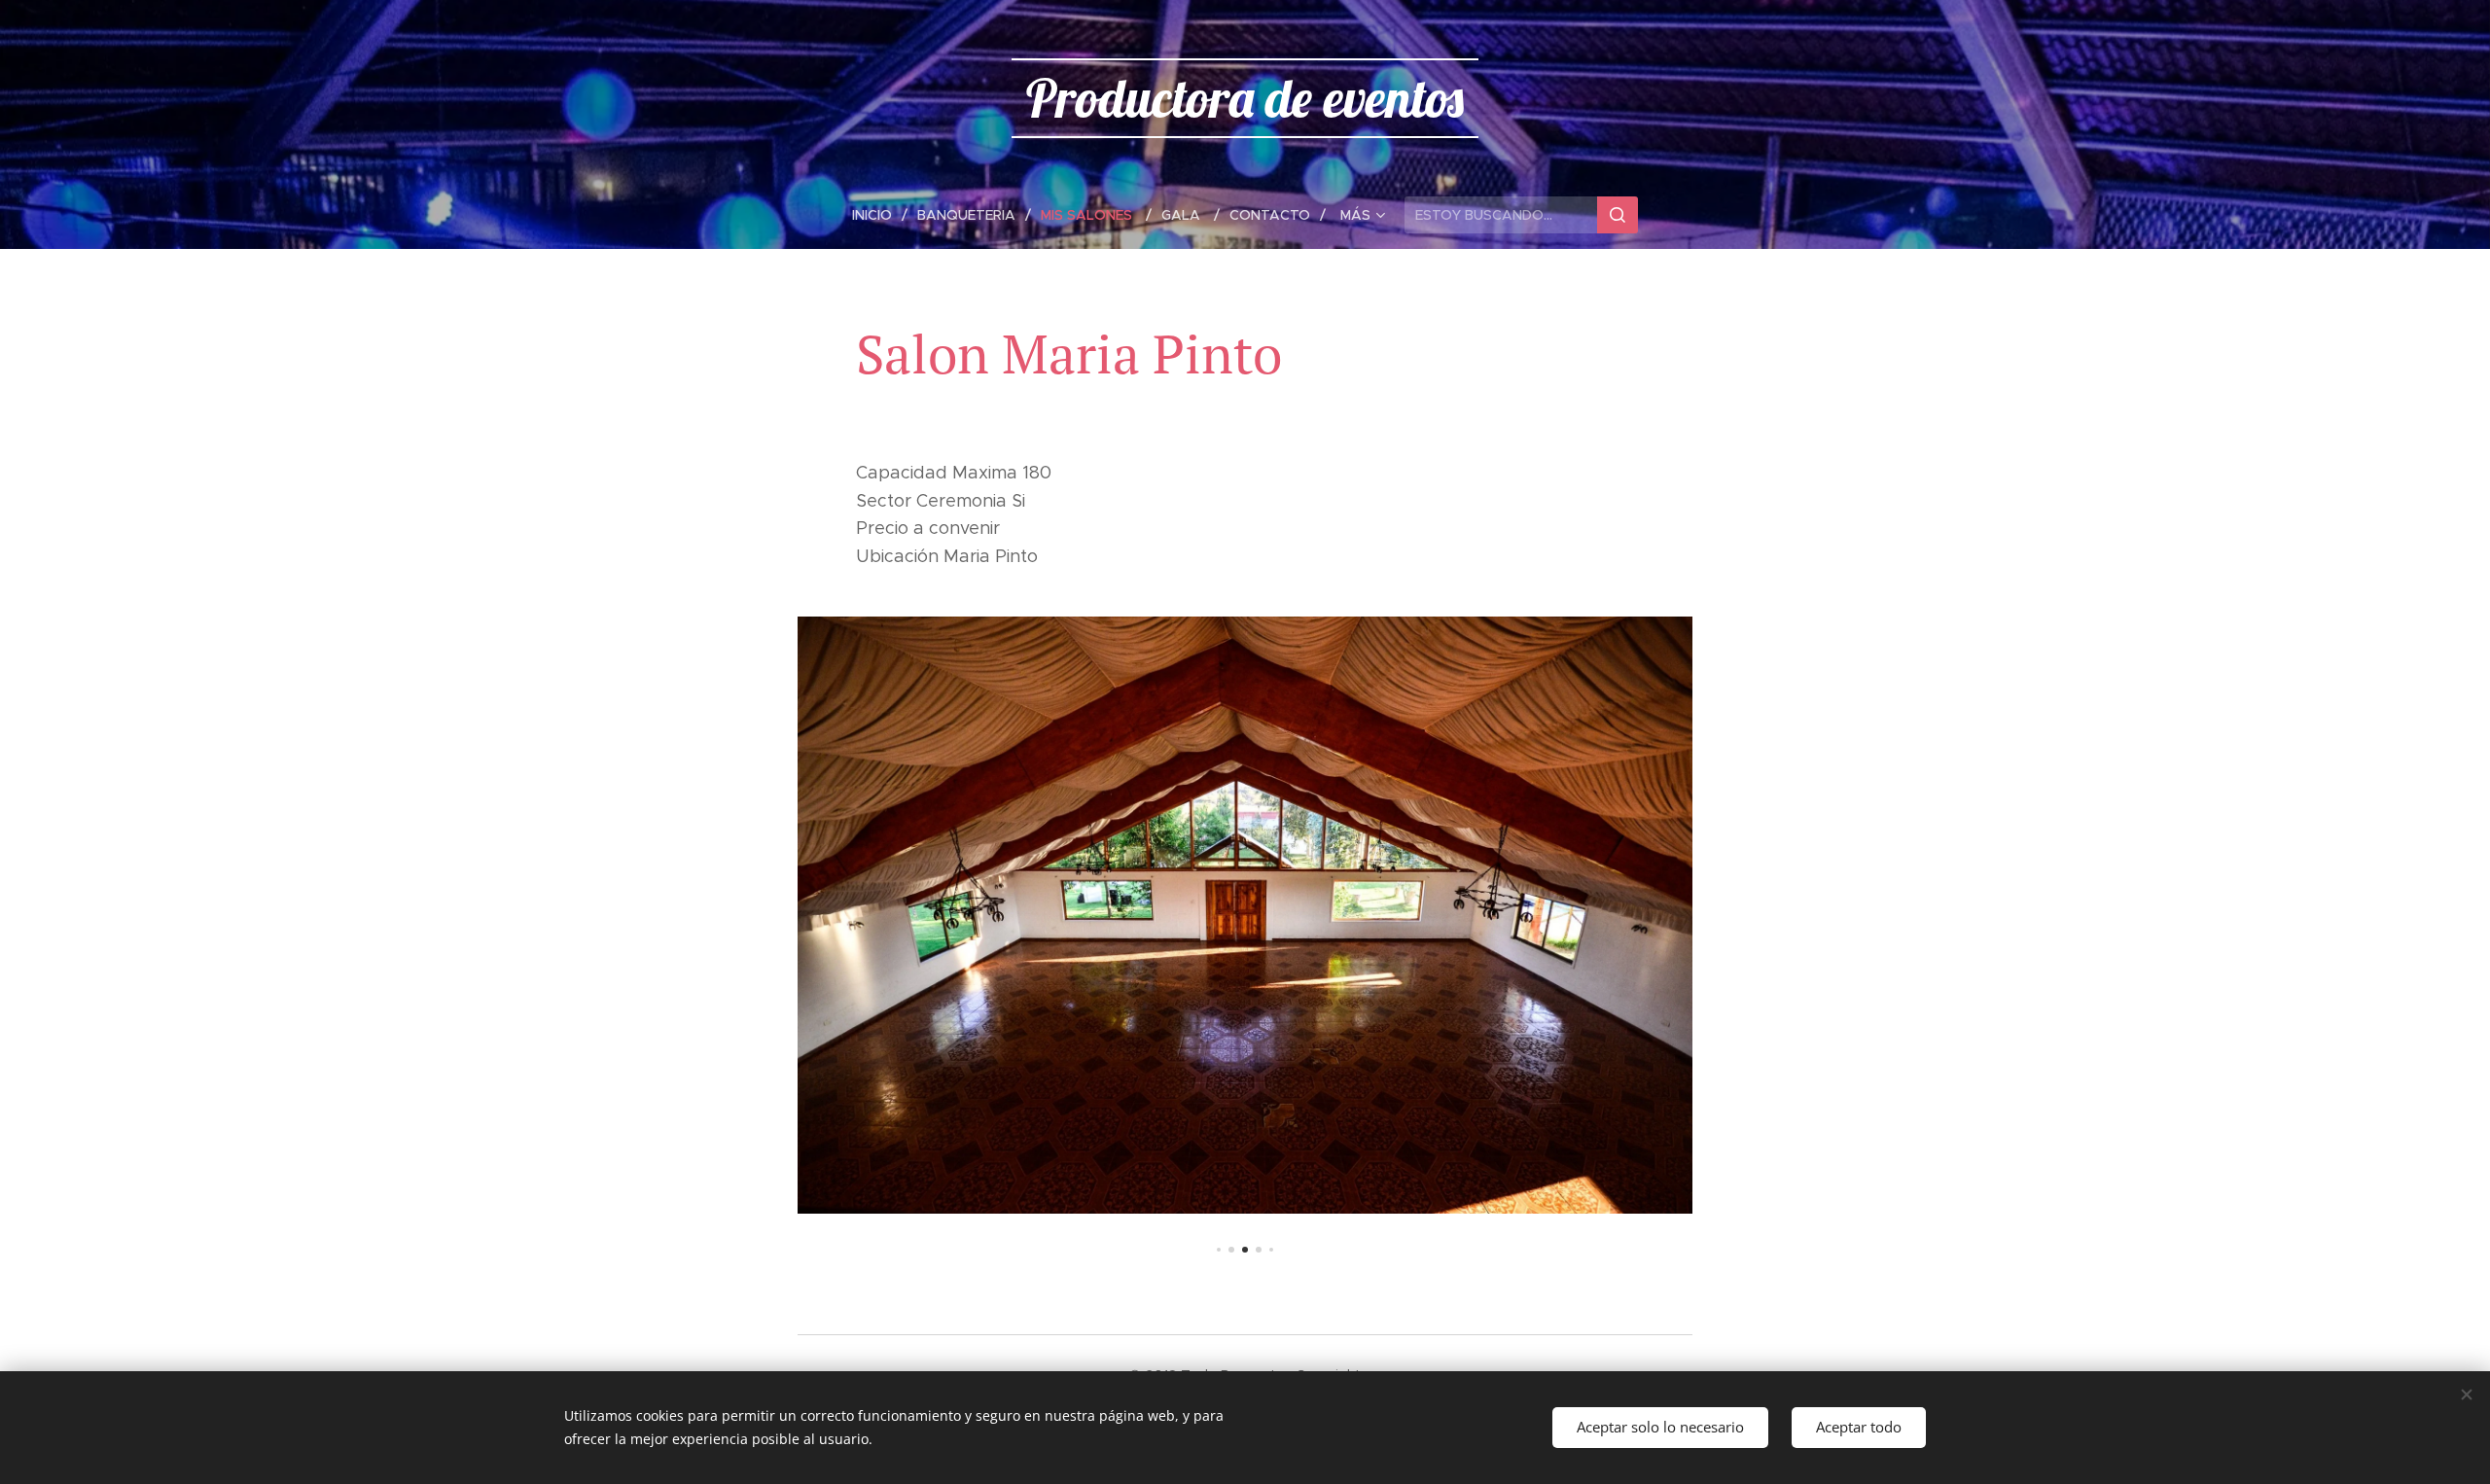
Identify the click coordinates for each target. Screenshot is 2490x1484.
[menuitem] (880, 215)
